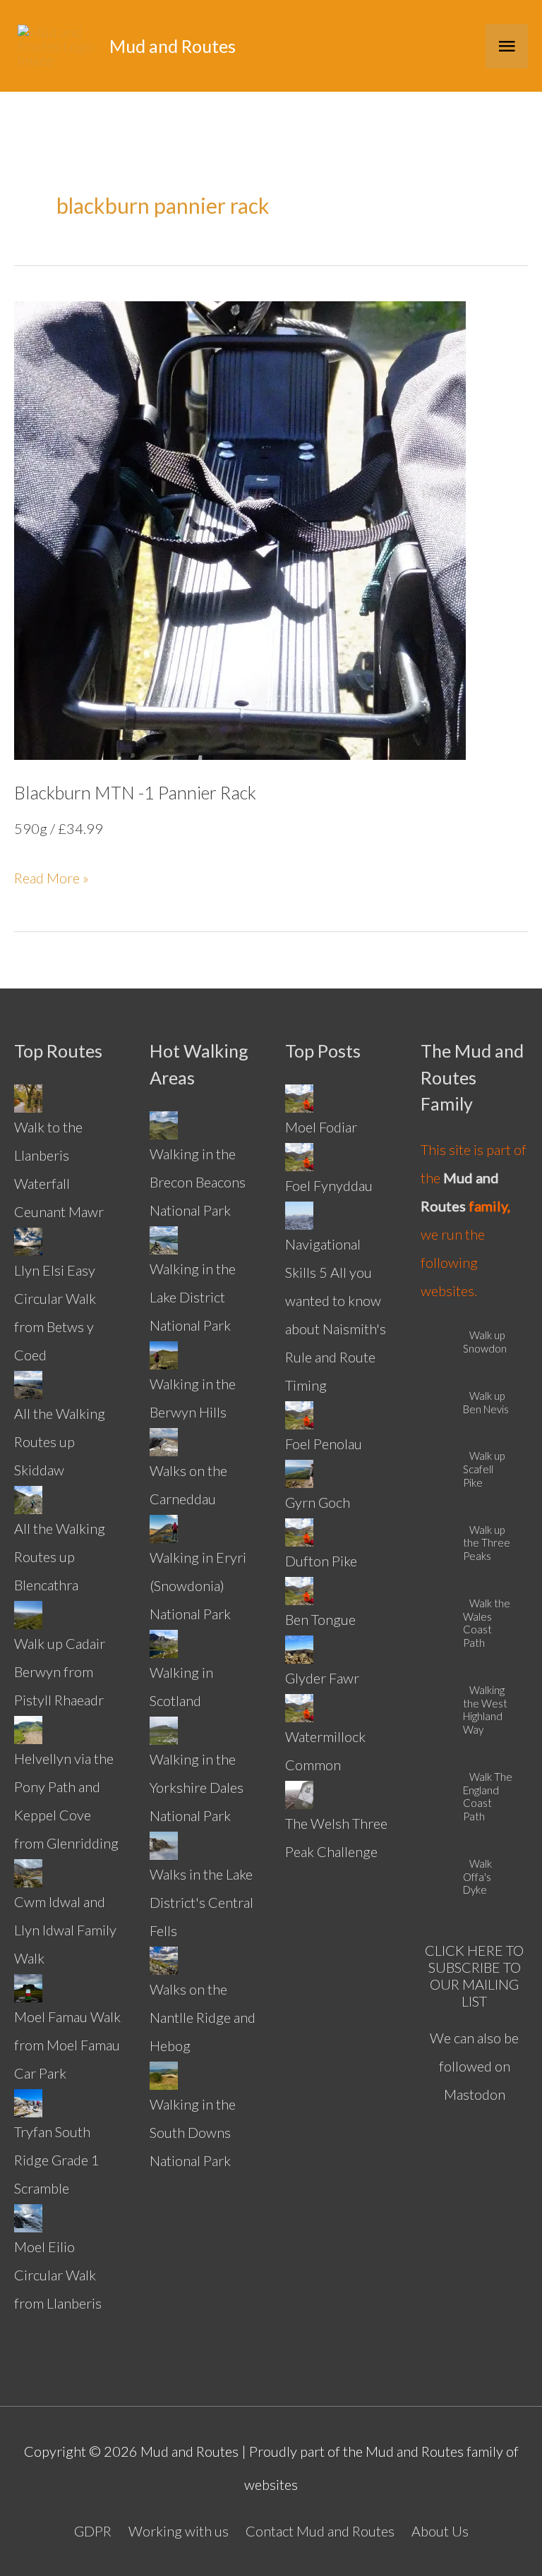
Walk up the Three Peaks (487, 1543)
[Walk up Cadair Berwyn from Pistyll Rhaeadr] (28, 1613)
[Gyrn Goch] (299, 1472)
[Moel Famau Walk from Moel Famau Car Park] (28, 1986)
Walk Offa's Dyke (477, 1877)
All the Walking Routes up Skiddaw (60, 1441)
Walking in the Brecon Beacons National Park (198, 1182)
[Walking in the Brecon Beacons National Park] (164, 1123)
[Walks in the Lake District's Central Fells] (164, 1844)
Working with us (179, 2531)
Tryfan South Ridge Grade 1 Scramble (57, 2160)
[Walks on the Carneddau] (164, 1440)
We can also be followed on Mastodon (474, 2066)
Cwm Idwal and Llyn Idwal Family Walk (65, 1930)
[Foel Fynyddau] (299, 1155)
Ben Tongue (320, 1619)
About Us (440, 2531)
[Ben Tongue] (299, 1589)
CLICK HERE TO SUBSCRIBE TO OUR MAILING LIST (474, 1976)
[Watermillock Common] (299, 1706)
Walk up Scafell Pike (484, 1469)
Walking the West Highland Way (485, 1710)
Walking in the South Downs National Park (193, 2132)
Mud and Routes (173, 46)
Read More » (52, 880)
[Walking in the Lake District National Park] (164, 1238)
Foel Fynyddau (329, 1185)
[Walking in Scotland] (164, 1642)
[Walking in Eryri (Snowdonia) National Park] (164, 1527)
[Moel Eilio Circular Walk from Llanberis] (28, 2216)
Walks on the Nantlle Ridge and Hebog (203, 2017)
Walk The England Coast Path (488, 1796)
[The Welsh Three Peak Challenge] (299, 1793)
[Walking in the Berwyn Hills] (164, 1353)
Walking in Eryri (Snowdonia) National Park (198, 1585)
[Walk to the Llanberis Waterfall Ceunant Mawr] (28, 1096)
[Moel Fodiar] (299, 1096)
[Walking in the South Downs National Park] (164, 2074)
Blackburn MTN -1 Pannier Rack (135, 792)
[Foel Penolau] (299, 1413)
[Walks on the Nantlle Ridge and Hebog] (164, 1959)
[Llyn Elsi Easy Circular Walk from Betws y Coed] (28, 1240)
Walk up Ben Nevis (486, 1402)
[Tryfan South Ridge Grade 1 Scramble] (28, 2101)
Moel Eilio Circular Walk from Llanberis (58, 2275)
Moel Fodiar (321, 1127)
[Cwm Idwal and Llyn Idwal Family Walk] (28, 1871)
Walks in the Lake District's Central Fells (201, 1902)
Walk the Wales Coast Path (487, 1623)
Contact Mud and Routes (320, 2531)
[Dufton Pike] (299, 1530)
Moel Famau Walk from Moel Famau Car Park (67, 2045)
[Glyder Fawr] (299, 1647)
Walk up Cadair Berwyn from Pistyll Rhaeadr (60, 1671)
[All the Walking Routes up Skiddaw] (28, 1383)
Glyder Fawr (322, 1678)
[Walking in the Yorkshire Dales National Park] (164, 1729)
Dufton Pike (321, 1561)
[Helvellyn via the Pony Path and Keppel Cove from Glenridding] (28, 1728)
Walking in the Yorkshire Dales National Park (197, 1787)
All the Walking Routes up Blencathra (60, 1556)
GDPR (93, 2531)
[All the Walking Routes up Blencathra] (28, 1498)
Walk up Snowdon (485, 1342)
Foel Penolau (324, 1444)
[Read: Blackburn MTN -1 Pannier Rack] (240, 528)
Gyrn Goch (318, 1502)
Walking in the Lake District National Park (193, 1297)
